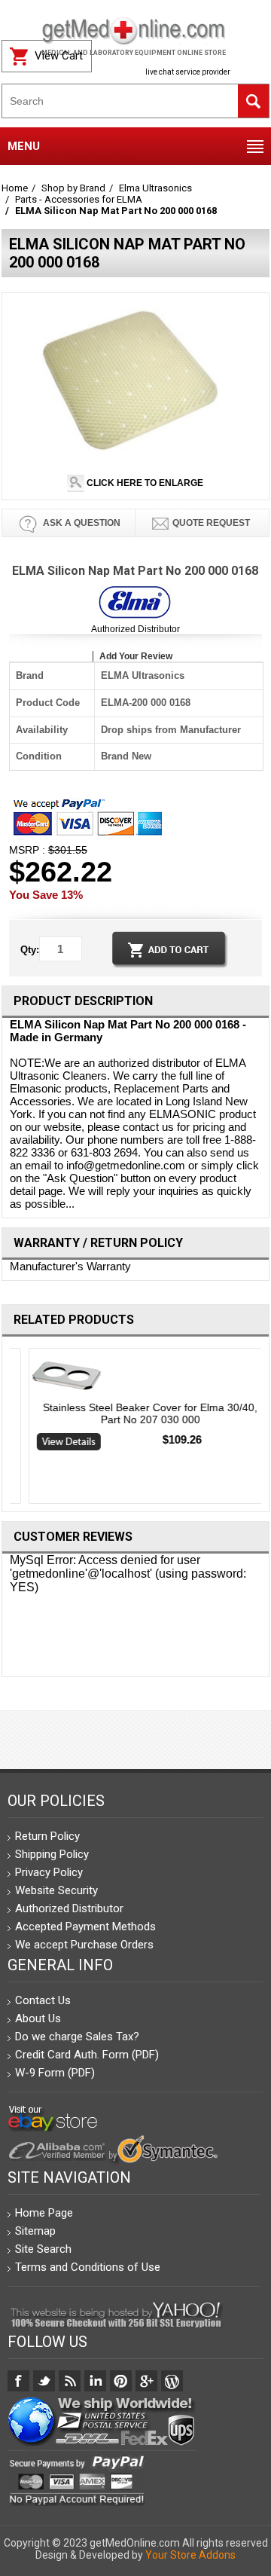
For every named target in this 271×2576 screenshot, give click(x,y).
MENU (24, 146)
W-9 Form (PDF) (55, 2073)
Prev (8, 1429)
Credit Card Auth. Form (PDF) (87, 2055)
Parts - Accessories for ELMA (79, 199)
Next (264, 1429)
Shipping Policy (52, 1854)
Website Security (56, 1890)
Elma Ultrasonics (155, 188)
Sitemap (35, 2231)
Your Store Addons (190, 2555)
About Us (38, 2018)
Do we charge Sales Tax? (77, 2037)
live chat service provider (188, 72)
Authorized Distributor (135, 629)
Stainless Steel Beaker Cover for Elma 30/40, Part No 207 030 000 (135, 1413)
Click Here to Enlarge (144, 483)
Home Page (44, 2213)
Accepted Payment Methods (85, 1927)
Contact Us (43, 2000)
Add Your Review (136, 656)
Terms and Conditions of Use (88, 2267)
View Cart (59, 56)
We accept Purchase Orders (84, 1945)
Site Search (43, 2249)
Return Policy (47, 1836)
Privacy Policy (49, 1872)
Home (15, 188)
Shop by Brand (73, 188)
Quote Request (211, 523)
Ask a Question (81, 523)
